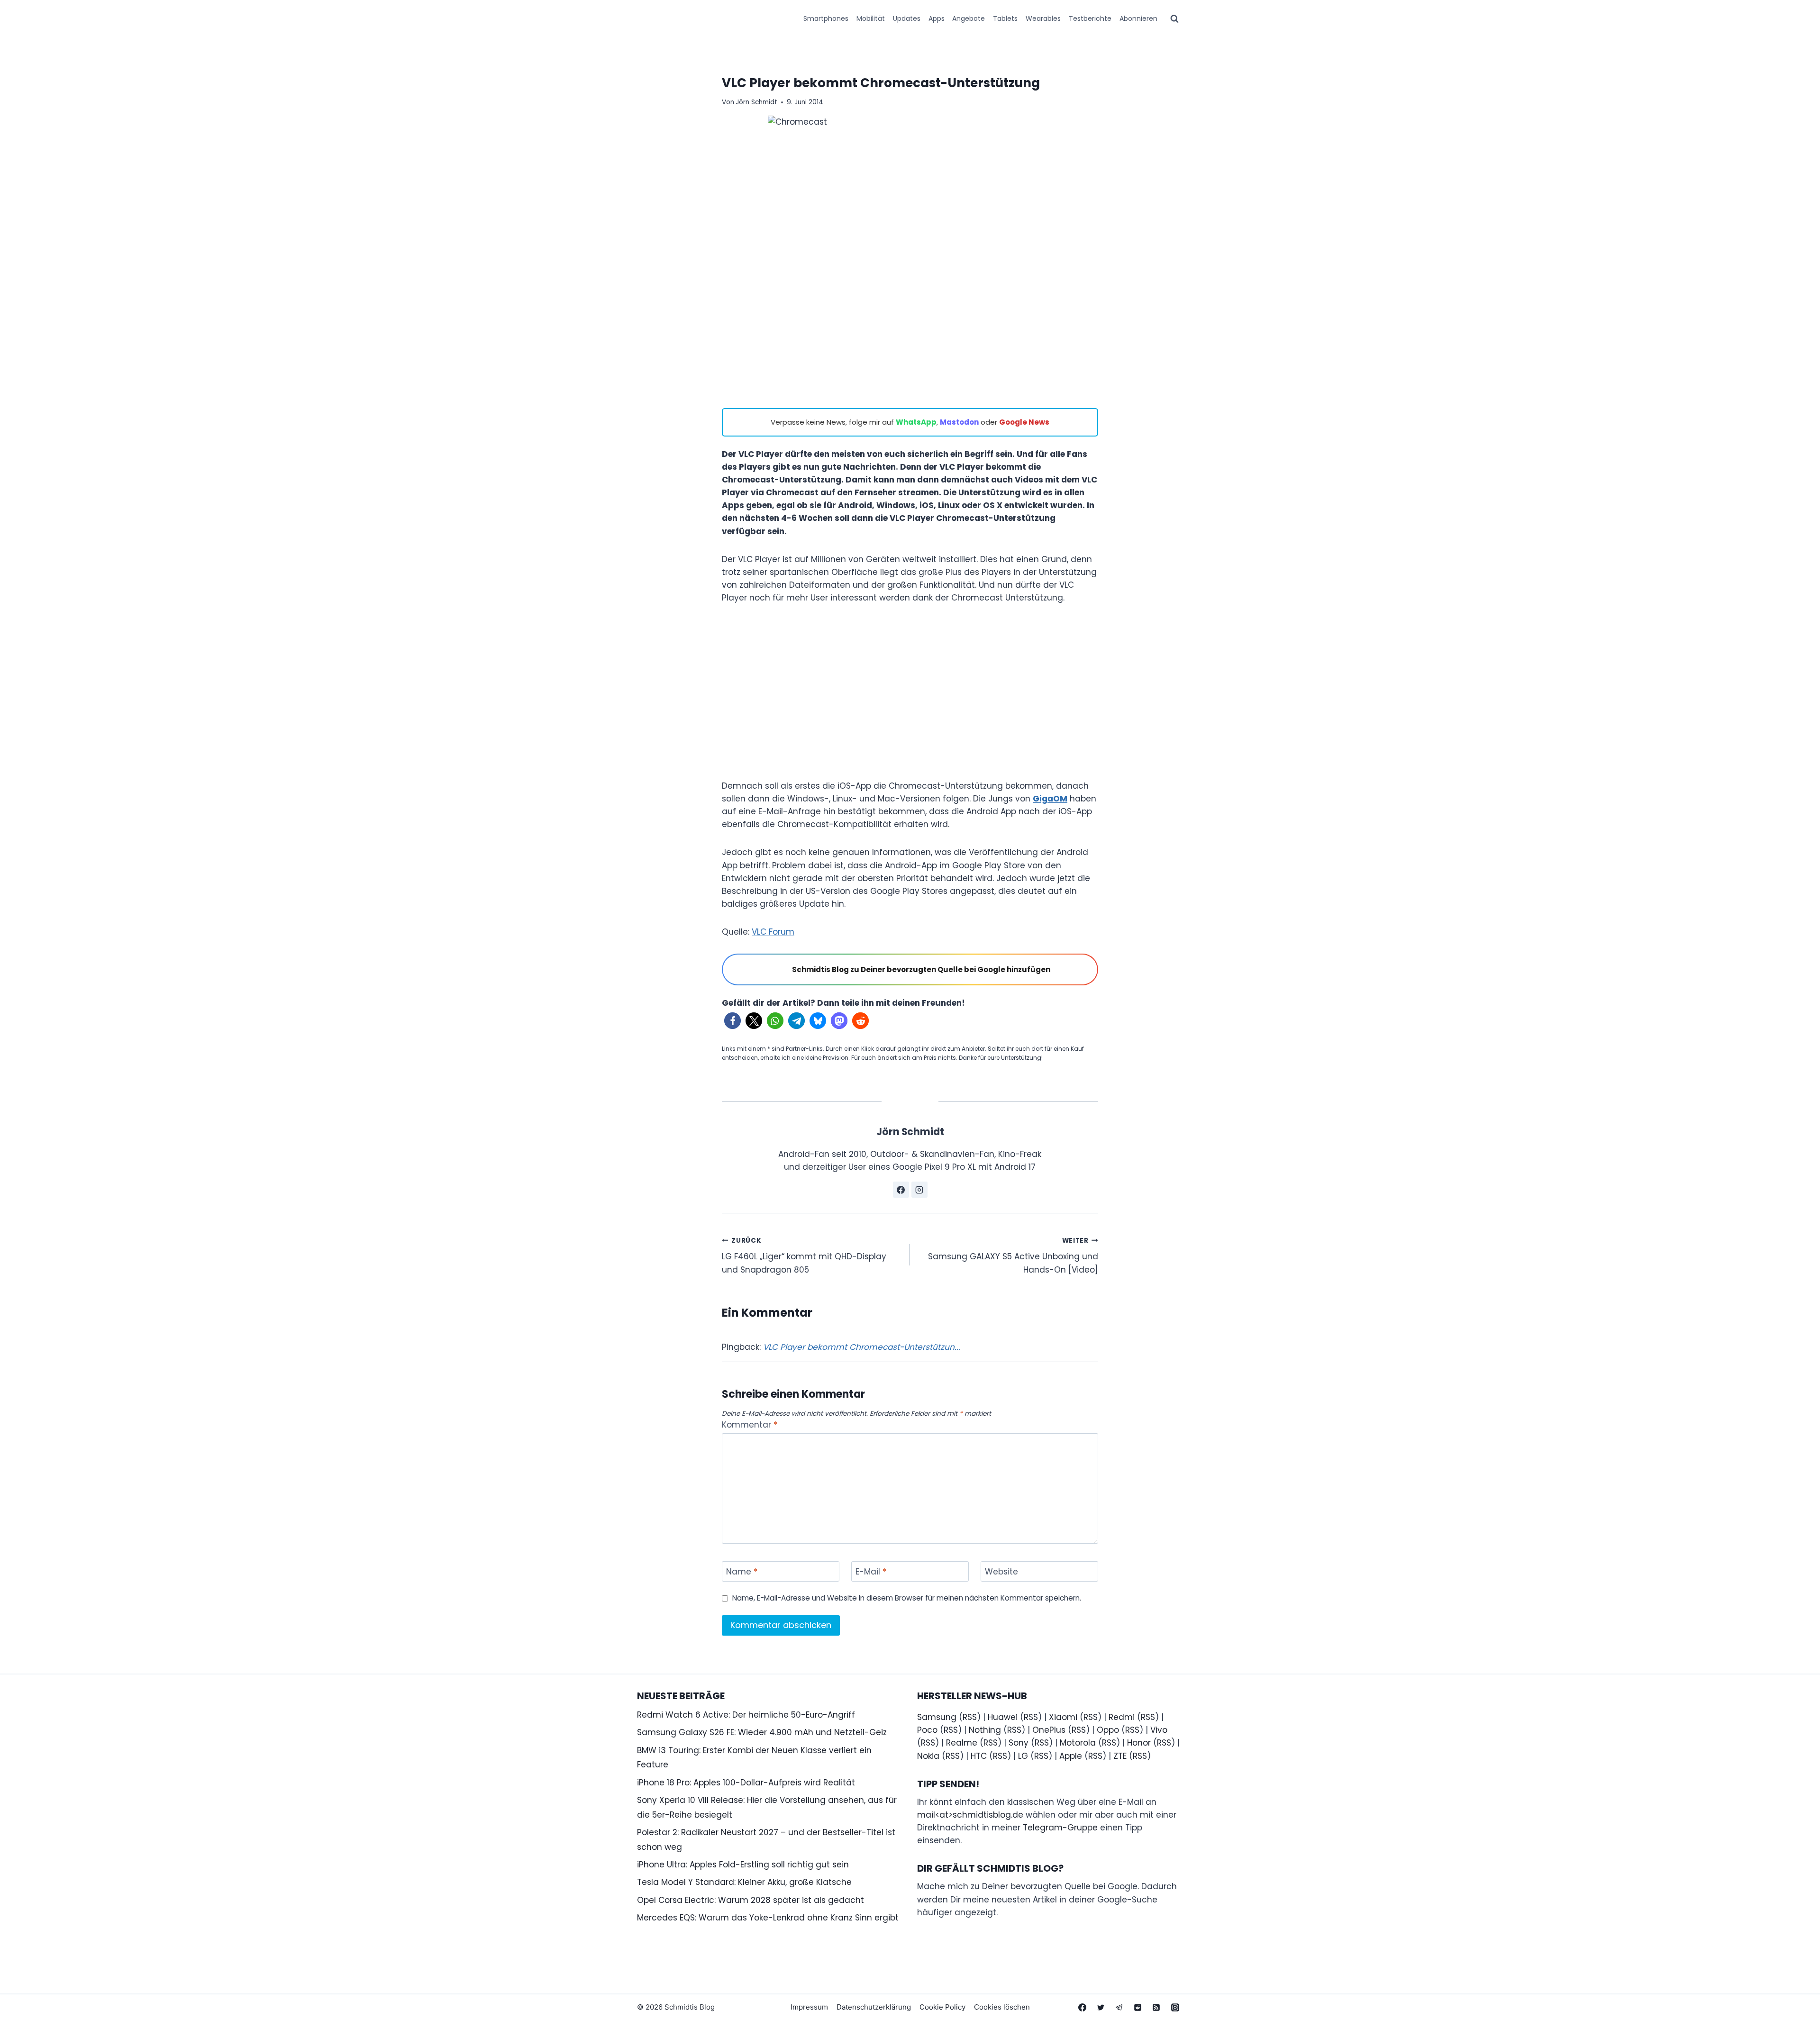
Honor (1139, 1743)
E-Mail (871, 1572)
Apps (937, 18)
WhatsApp (916, 422)
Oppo (1108, 1730)
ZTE (1120, 1756)
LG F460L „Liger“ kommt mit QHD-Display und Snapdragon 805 (804, 1256)
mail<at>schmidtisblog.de (970, 1815)
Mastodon (959, 422)
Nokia (928, 1756)
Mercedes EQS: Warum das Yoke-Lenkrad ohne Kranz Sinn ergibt (768, 1918)
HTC (979, 1756)
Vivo (1159, 1730)
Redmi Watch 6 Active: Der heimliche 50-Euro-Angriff (746, 1715)
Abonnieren (1138, 18)
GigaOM (1050, 799)
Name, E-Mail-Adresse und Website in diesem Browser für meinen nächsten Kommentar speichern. (907, 1598)
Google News (1024, 422)
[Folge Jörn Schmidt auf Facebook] (901, 1190)
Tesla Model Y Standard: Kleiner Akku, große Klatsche (744, 1882)
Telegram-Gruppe (1060, 1828)
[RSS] (1156, 2007)
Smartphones (826, 18)
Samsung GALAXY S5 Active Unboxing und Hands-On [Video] (1013, 1256)
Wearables (1043, 18)
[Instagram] (1175, 2007)
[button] (733, 1021)
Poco (927, 1730)
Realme (962, 1743)
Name (742, 1572)
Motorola (1078, 1743)
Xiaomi (1063, 1717)
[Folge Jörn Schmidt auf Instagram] (919, 1190)
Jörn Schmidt (756, 102)
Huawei (1003, 1717)
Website (1001, 1572)
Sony (1019, 1743)
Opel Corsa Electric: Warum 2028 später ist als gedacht (751, 1900)
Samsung (937, 1717)
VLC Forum (773, 932)
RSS (970, 1717)
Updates (907, 18)
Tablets (1005, 18)
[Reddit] (1138, 2007)
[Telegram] (1119, 2007)
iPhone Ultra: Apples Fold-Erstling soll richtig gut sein (743, 1865)
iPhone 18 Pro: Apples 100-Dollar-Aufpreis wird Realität (746, 1783)
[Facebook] (1083, 2007)
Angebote (969, 18)
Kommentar (750, 1425)
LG (1023, 1756)
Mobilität (871, 18)
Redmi (1122, 1717)
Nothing (985, 1730)
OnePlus (1049, 1730)
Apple (1071, 1756)
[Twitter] (1101, 2007)
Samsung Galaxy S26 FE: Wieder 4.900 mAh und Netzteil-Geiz (762, 1732)
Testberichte (1090, 18)
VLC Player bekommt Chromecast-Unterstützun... (862, 1347)
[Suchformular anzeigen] (1174, 19)
